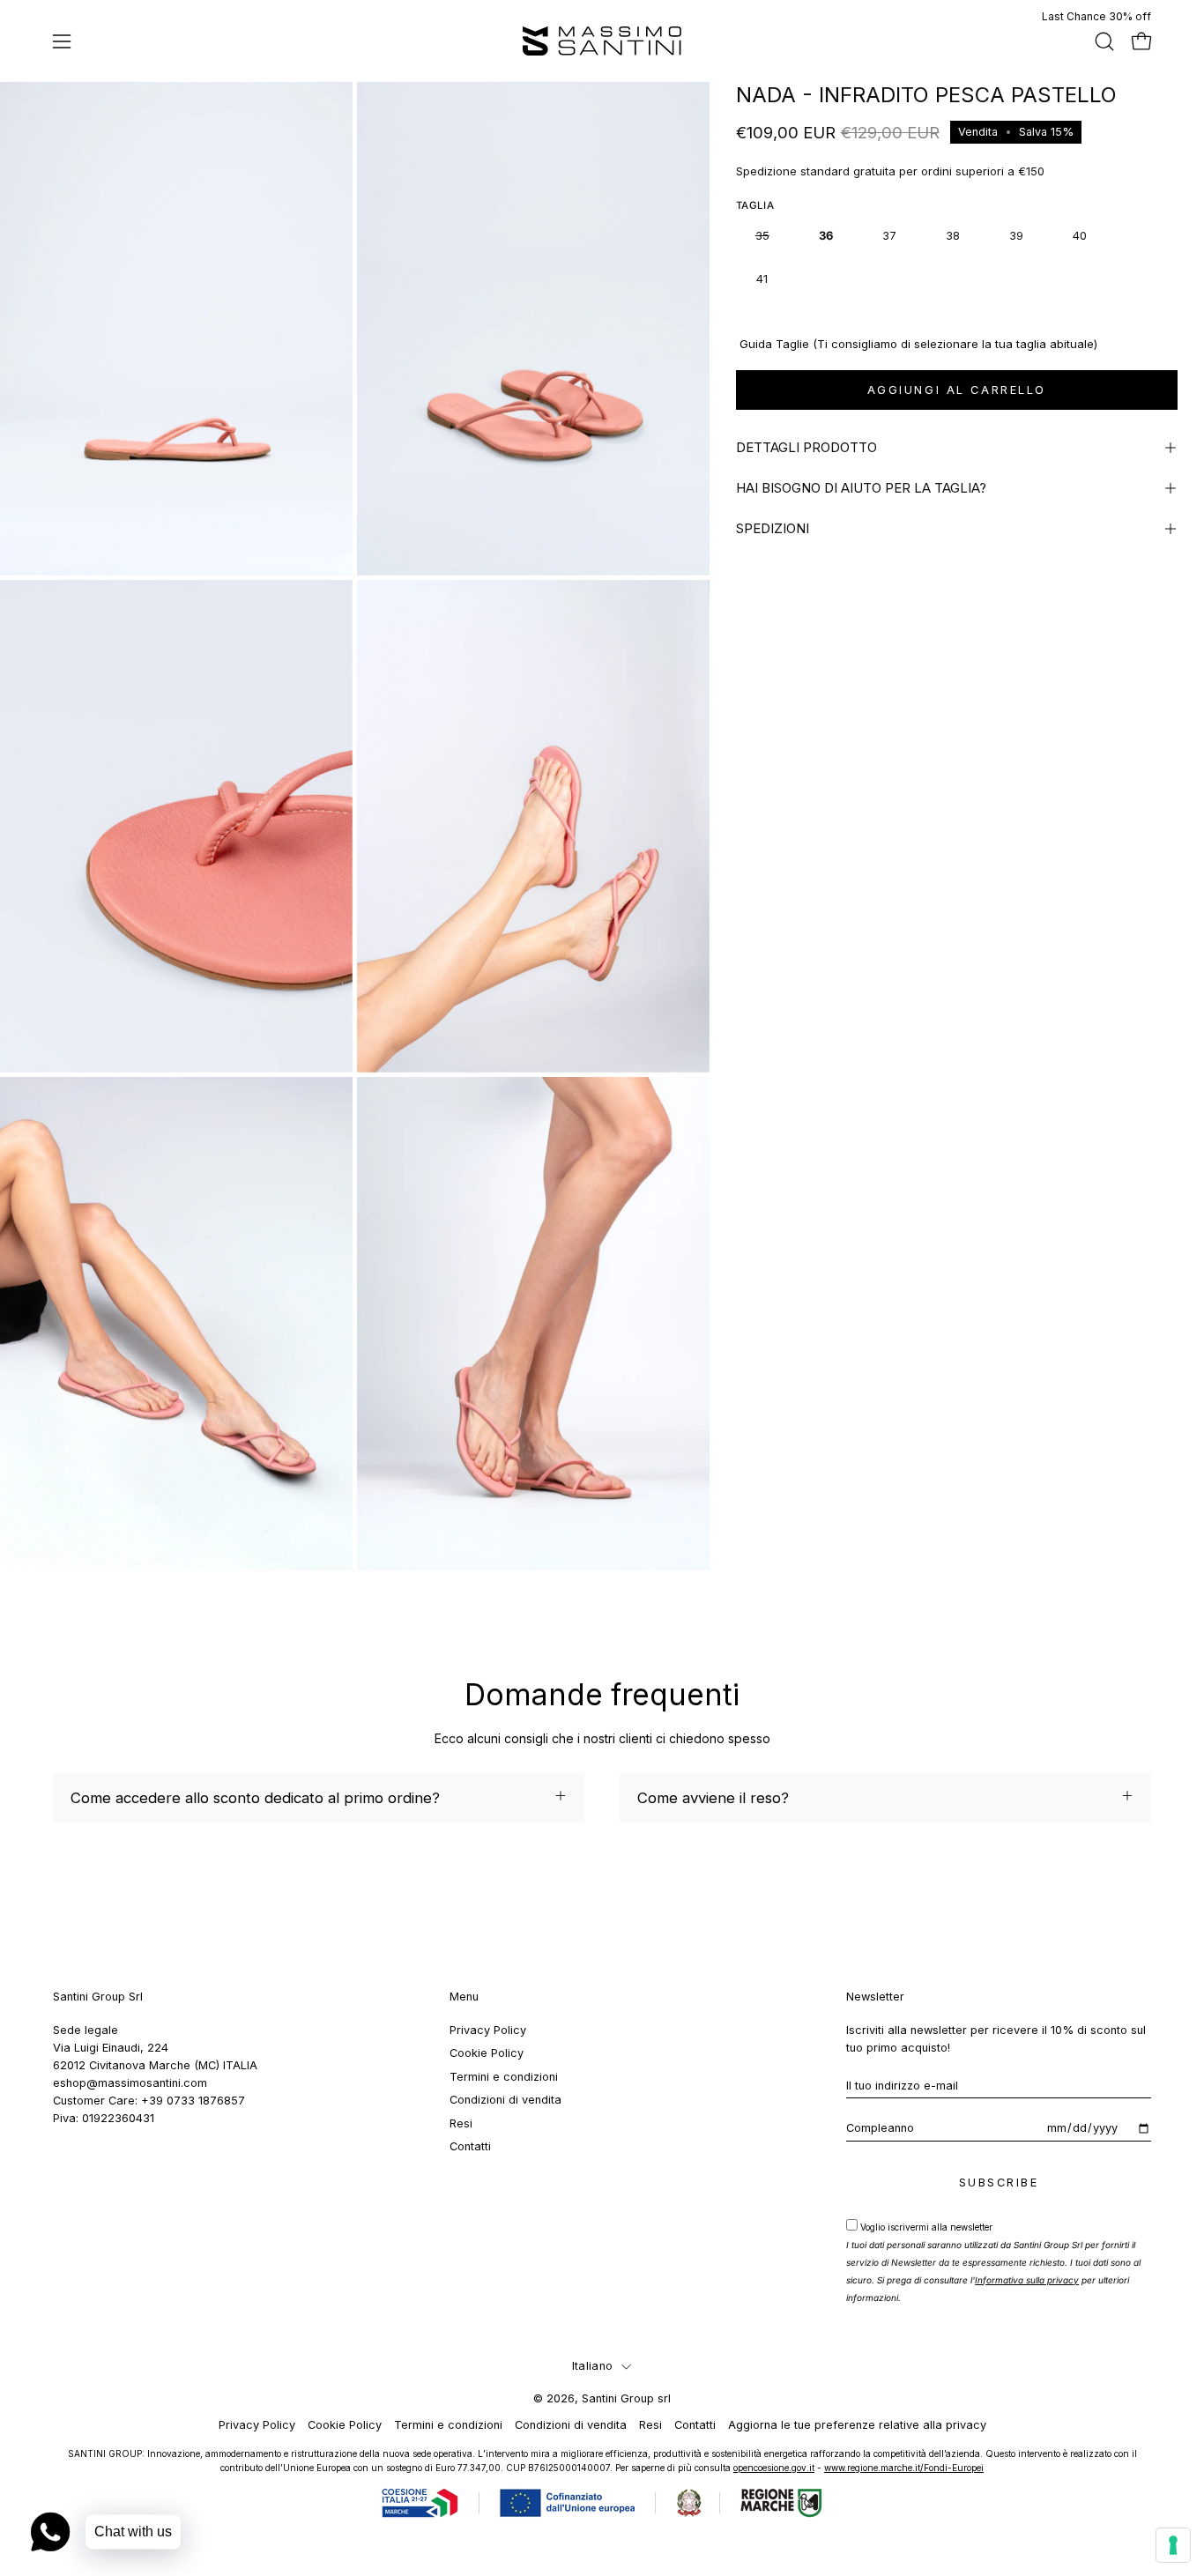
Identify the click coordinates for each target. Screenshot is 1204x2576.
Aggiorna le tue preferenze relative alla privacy (857, 2425)
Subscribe (999, 2183)
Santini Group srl (626, 2398)
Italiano (592, 2366)
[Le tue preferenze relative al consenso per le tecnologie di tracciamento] (1173, 2545)
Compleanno (880, 2128)
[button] (1104, 41)
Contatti (470, 2146)
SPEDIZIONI (773, 528)
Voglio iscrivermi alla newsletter (993, 2262)
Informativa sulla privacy (1027, 2280)
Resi (461, 2123)
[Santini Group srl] (602, 41)
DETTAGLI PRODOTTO (806, 447)
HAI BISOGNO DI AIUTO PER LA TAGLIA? (861, 488)
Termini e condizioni (504, 2077)
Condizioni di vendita (505, 2100)
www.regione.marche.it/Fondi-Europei (904, 2468)
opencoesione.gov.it (774, 2468)
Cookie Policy (487, 2053)
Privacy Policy (488, 2030)
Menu (464, 1997)
